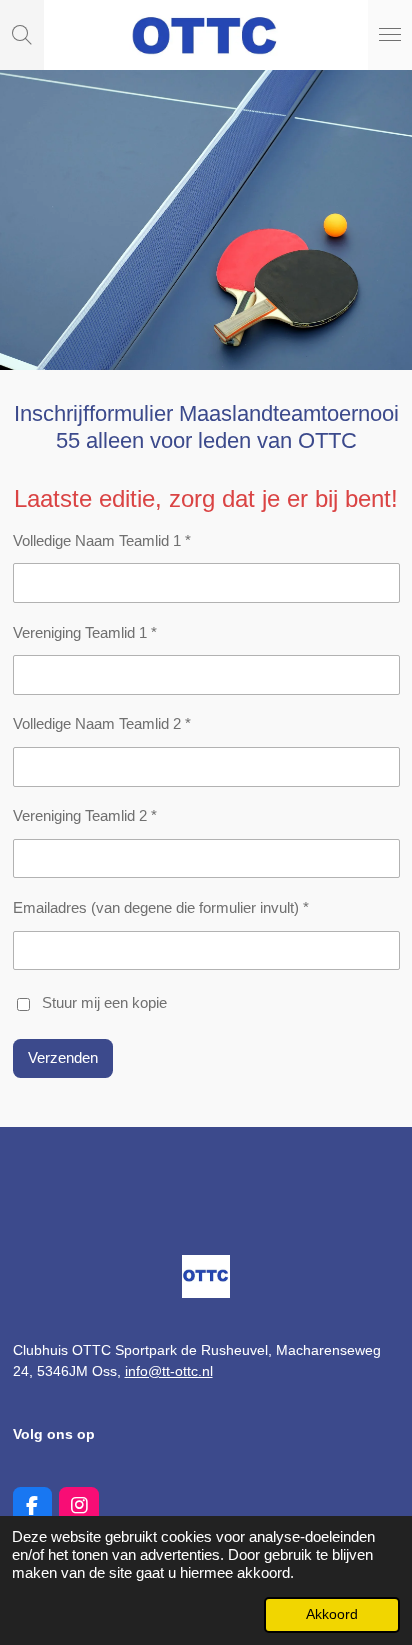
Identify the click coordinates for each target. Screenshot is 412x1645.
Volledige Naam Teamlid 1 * (102, 540)
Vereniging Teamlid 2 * (85, 815)
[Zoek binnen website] (22, 35)
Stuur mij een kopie (104, 1002)
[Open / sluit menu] (390, 35)
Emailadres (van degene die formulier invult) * (161, 907)
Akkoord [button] (332, 1614)
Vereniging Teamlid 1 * (85, 632)
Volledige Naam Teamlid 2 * (102, 723)
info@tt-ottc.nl (169, 1371)
